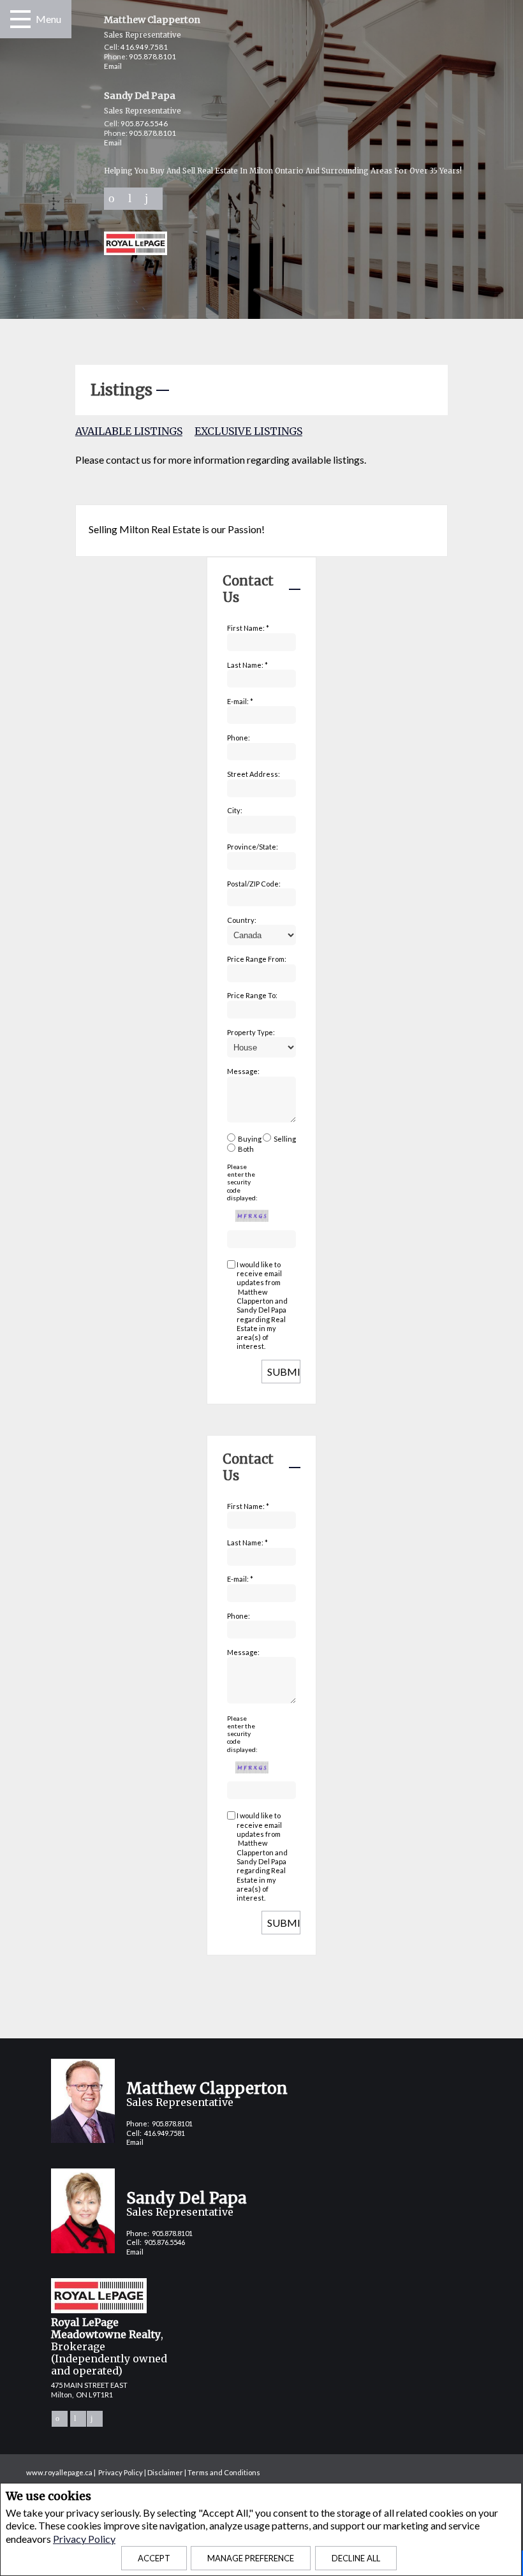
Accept (154, 2558)
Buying (250, 1139)
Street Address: (254, 774)
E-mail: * (240, 701)
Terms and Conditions (224, 2472)
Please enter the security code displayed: (242, 1182)
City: (235, 810)
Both (246, 1149)
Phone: (239, 738)
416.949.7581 (144, 47)
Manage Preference (251, 2558)
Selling (285, 1139)
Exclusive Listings (248, 431)
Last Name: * (247, 665)
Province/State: (253, 847)
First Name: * (248, 628)
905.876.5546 (144, 123)
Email (113, 66)
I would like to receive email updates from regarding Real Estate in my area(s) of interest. (262, 1306)
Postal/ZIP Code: (254, 884)
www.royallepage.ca (59, 2472)
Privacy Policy (84, 2539)
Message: (243, 1071)
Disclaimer (165, 2472)
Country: (242, 920)
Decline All (356, 2558)
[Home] (136, 245)
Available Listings (129, 431)
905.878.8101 (152, 56)
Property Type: (251, 1032)
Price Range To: (252, 995)
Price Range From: (257, 959)
